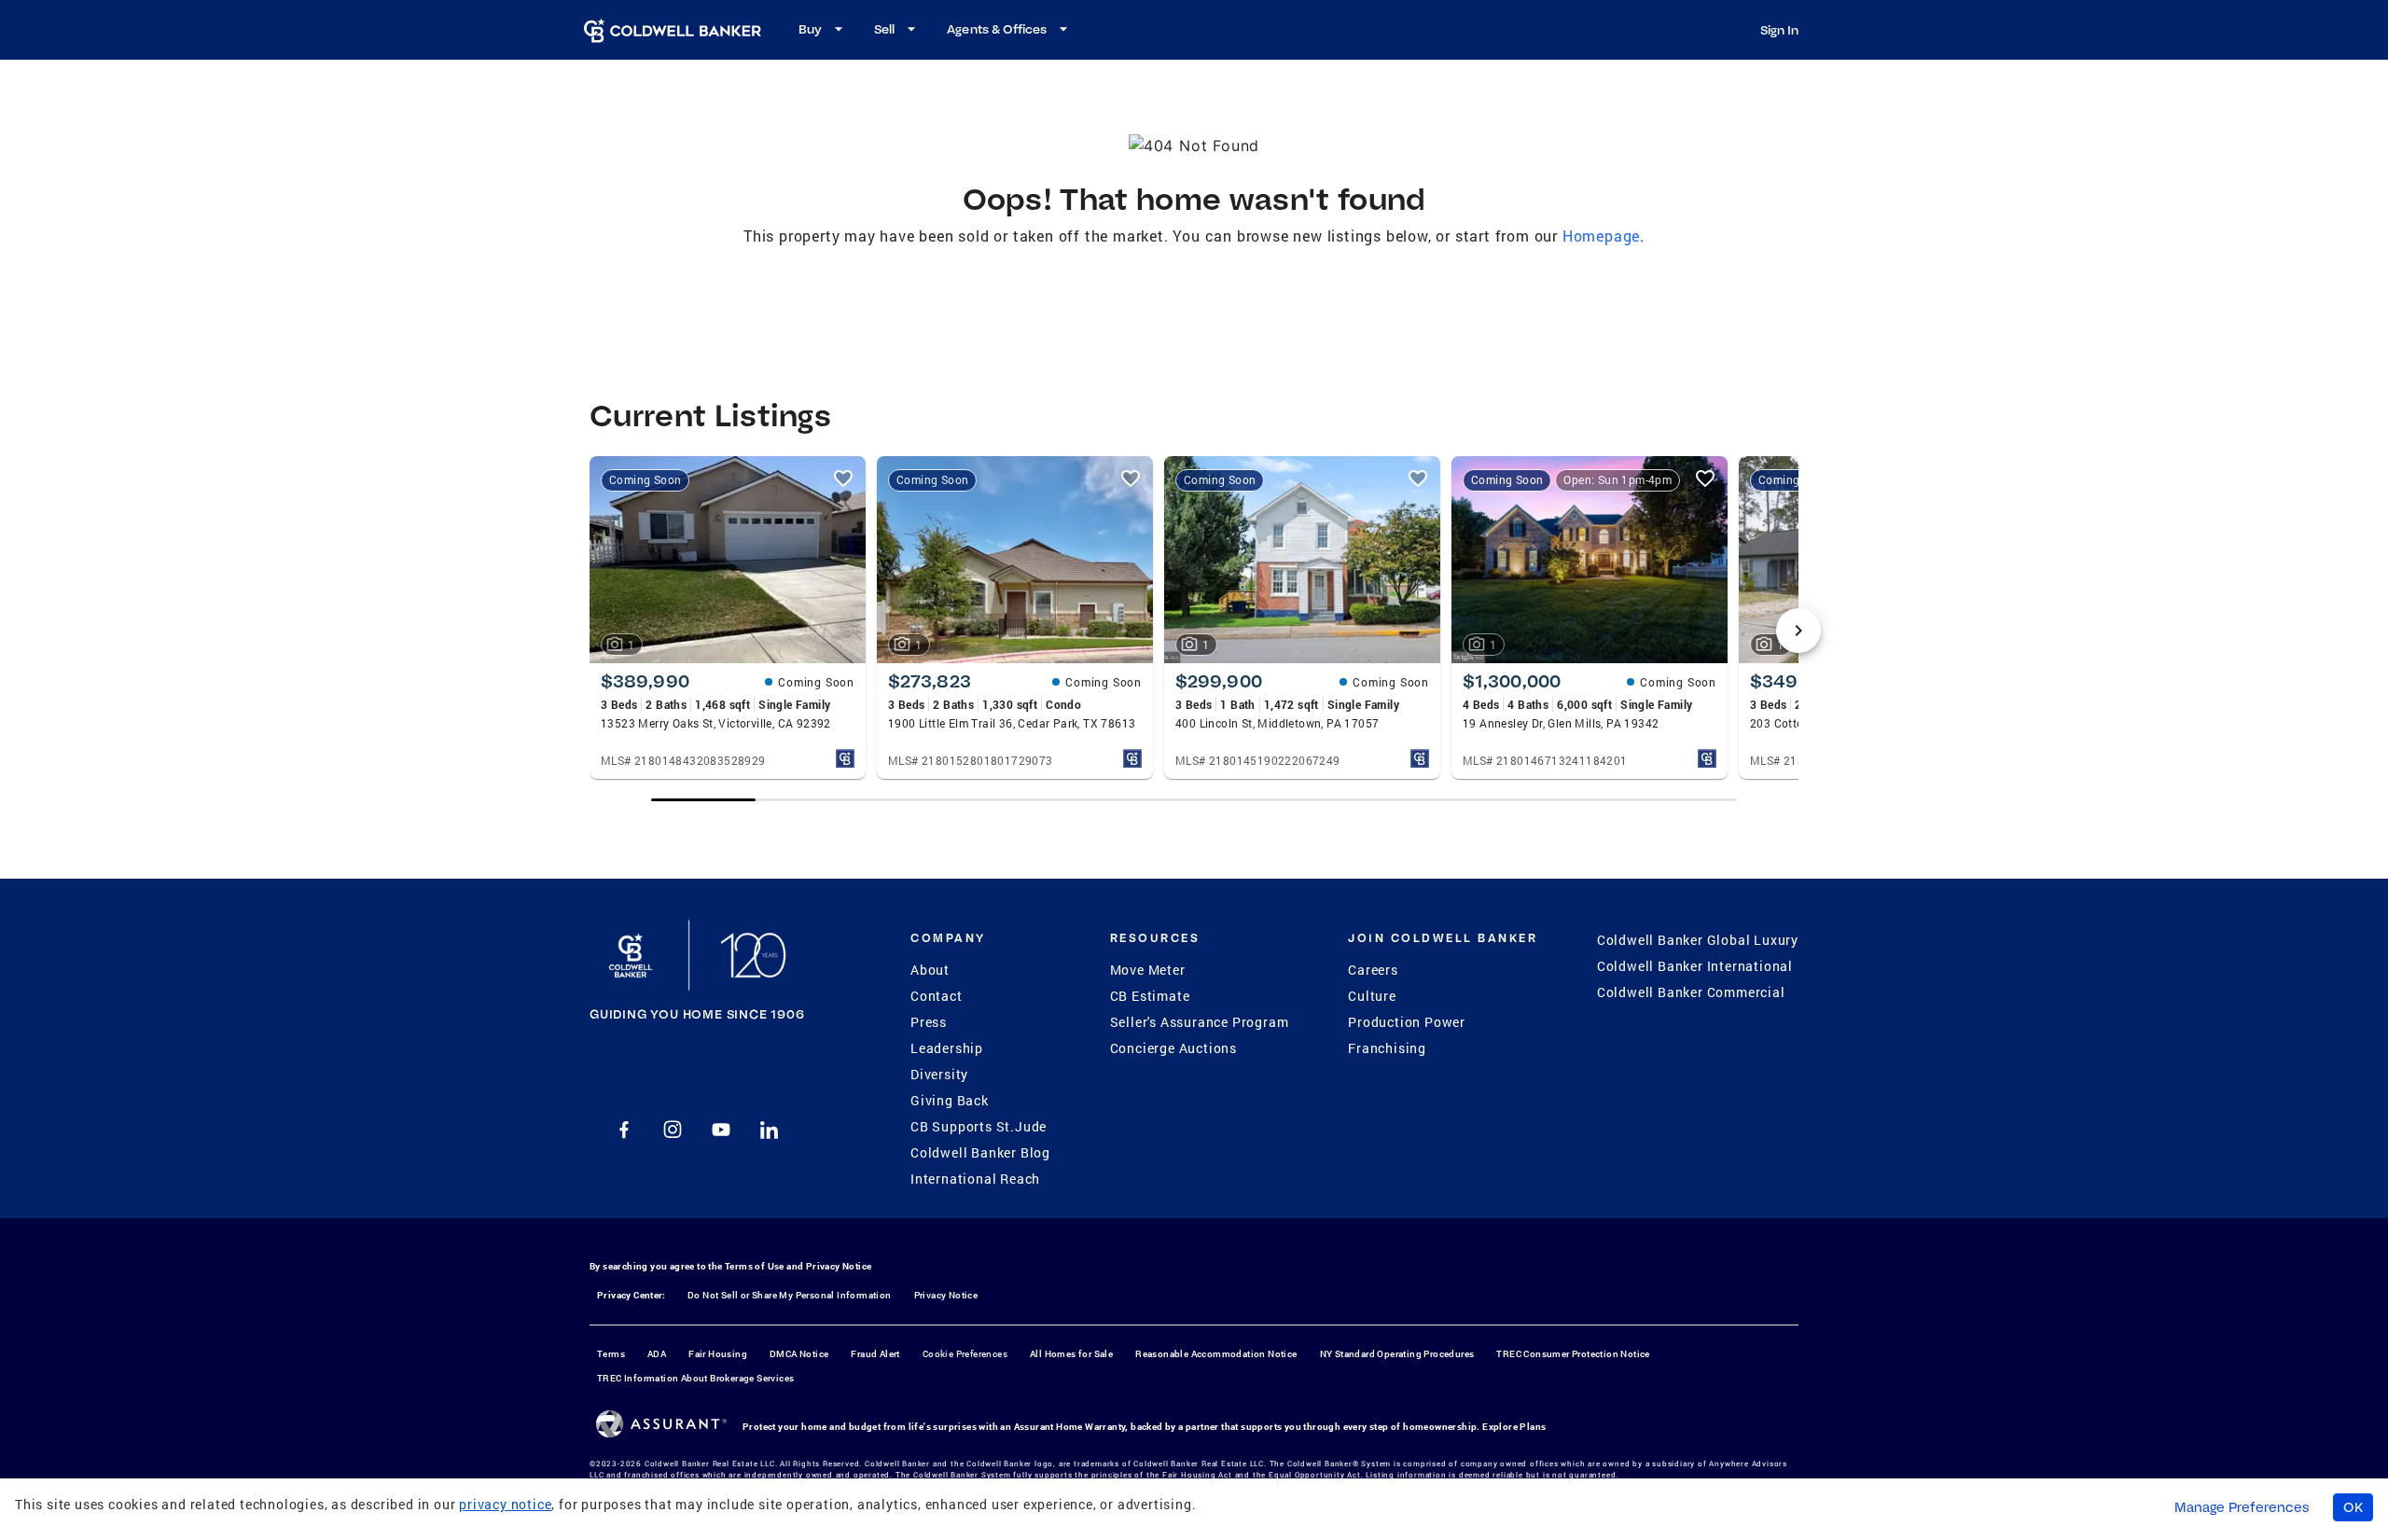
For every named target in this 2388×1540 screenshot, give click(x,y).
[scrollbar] (1194, 800)
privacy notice (505, 1504)
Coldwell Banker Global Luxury (1698, 940)
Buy (810, 29)
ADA (657, 1354)
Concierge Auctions (1173, 1048)
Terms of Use (755, 1266)
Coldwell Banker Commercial (1691, 992)
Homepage (1601, 236)
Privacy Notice (839, 1266)
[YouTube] (721, 1130)
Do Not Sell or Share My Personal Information (790, 1295)
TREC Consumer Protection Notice (1573, 1354)
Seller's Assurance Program (1200, 1022)
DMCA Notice (799, 1354)
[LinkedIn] (770, 1130)
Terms (611, 1354)
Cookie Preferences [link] (965, 1354)
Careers (1373, 970)
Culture (1372, 996)
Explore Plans (1514, 1427)
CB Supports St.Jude (979, 1126)
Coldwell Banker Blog (980, 1152)
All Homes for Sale (1071, 1354)
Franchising (1387, 1048)
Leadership (947, 1048)
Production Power (1407, 1022)
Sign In (1779, 30)
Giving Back (950, 1100)
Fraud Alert (875, 1354)
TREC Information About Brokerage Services (695, 1378)
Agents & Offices (997, 29)
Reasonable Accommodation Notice (1216, 1354)
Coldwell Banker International (1695, 966)
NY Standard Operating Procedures (1397, 1354)
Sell (884, 29)
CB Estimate (1150, 996)
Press (929, 1022)
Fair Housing (718, 1354)
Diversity (939, 1074)
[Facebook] (624, 1130)
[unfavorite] (843, 479)
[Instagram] (673, 1130)
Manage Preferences (2242, 1507)
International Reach (975, 1179)
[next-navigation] (1798, 631)
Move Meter (1148, 970)
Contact (937, 996)
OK (2353, 1507)
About (930, 970)
